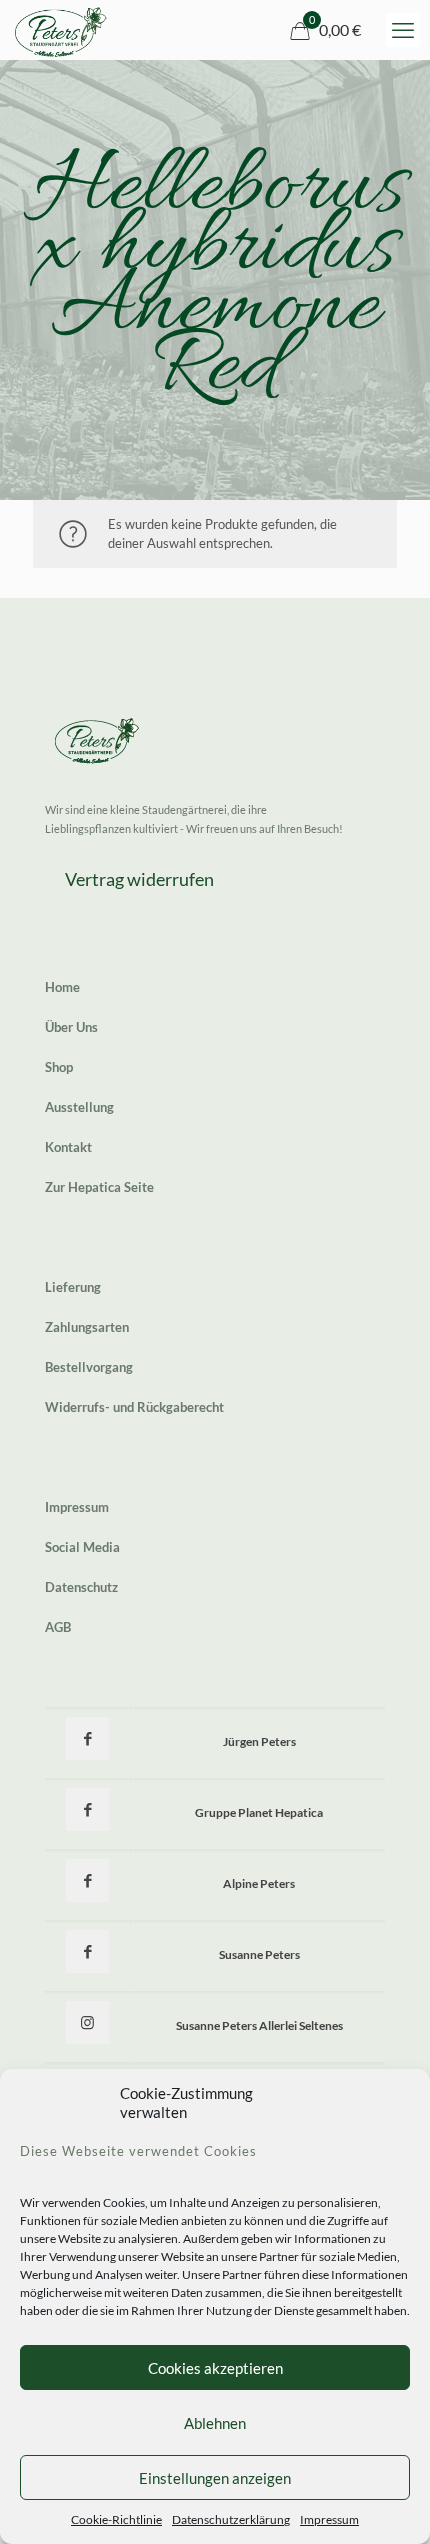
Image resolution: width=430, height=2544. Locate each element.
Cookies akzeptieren (215, 2368)
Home (62, 987)
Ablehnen (215, 2423)
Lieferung (73, 1287)
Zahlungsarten (87, 1327)
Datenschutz (81, 1587)
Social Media (82, 1547)
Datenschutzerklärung (231, 2519)
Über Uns (71, 1027)
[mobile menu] (403, 30)
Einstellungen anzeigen (215, 2478)
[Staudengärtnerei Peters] (61, 30)
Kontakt (68, 1147)
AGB (58, 1627)
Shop (59, 1067)
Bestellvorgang (89, 1367)
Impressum (329, 2519)
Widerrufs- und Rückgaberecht (134, 1407)
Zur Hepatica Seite (99, 1187)
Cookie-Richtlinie (116, 2519)
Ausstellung (79, 1107)
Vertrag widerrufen (139, 879)
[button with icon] (87, 1738)
